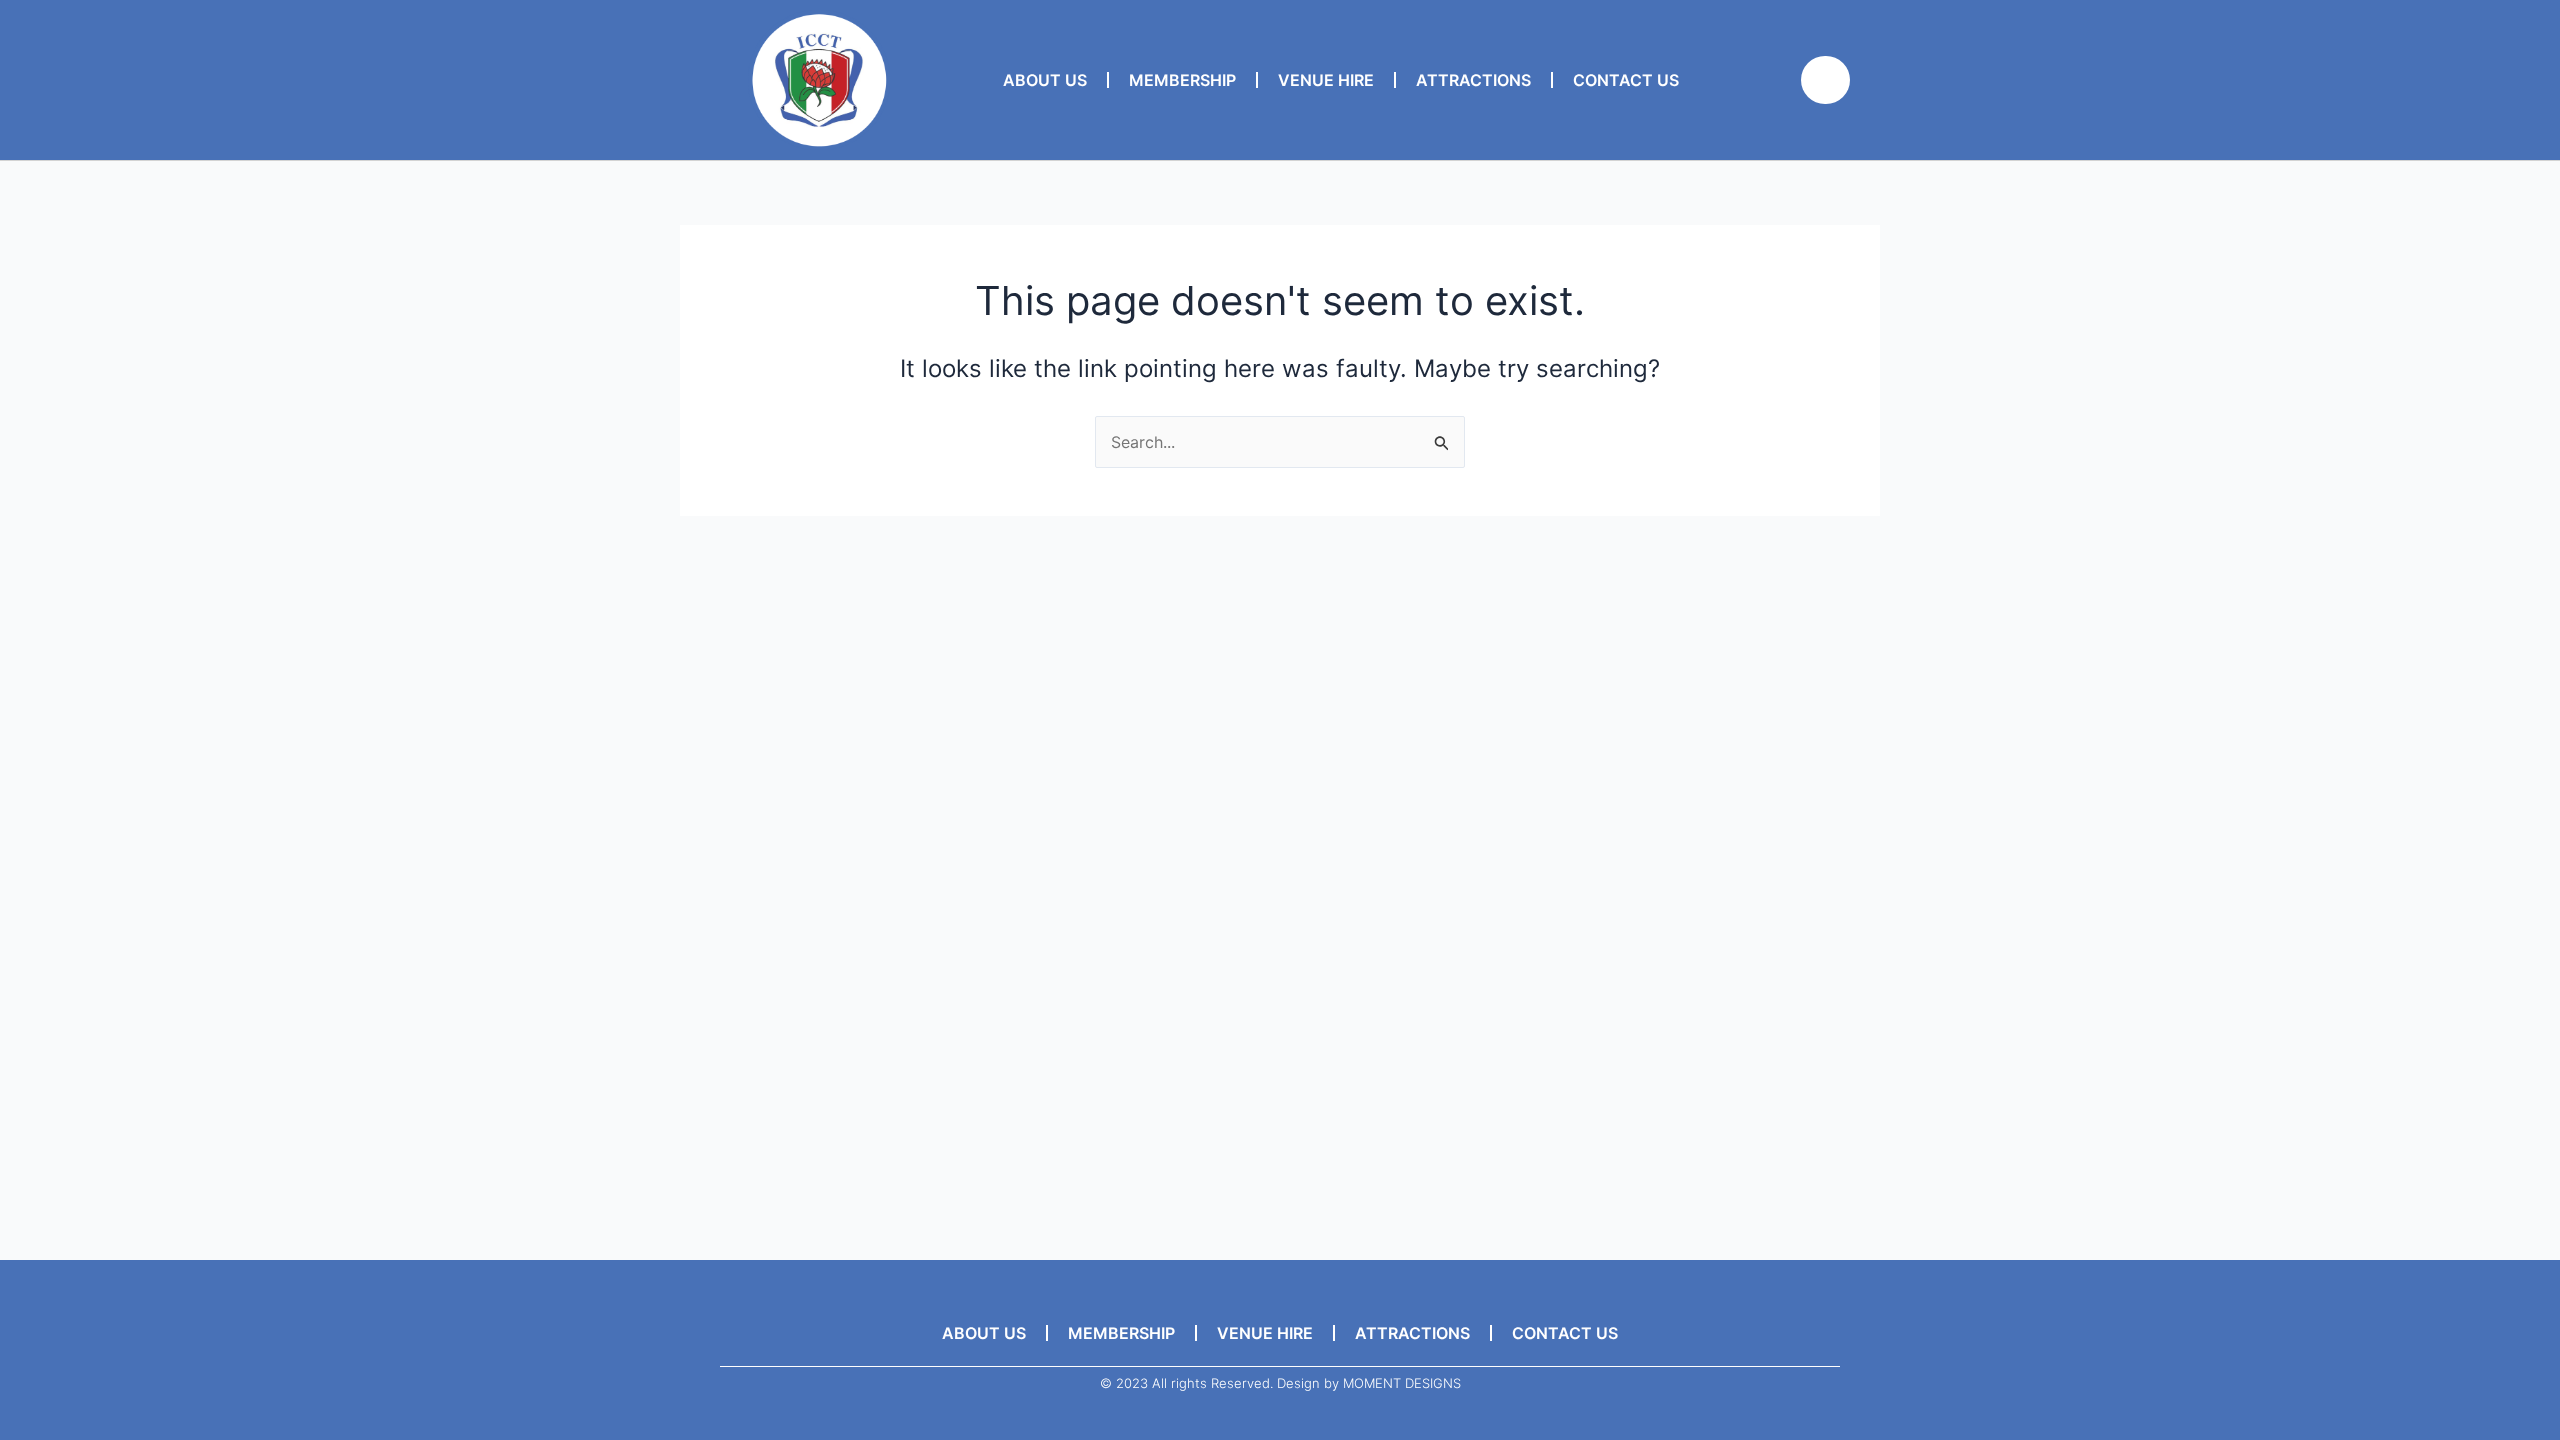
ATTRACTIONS (1473, 80)
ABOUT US (1045, 80)
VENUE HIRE (1326, 80)
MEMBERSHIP (1182, 80)
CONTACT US (1626, 80)
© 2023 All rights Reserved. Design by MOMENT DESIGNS (1280, 1383)
